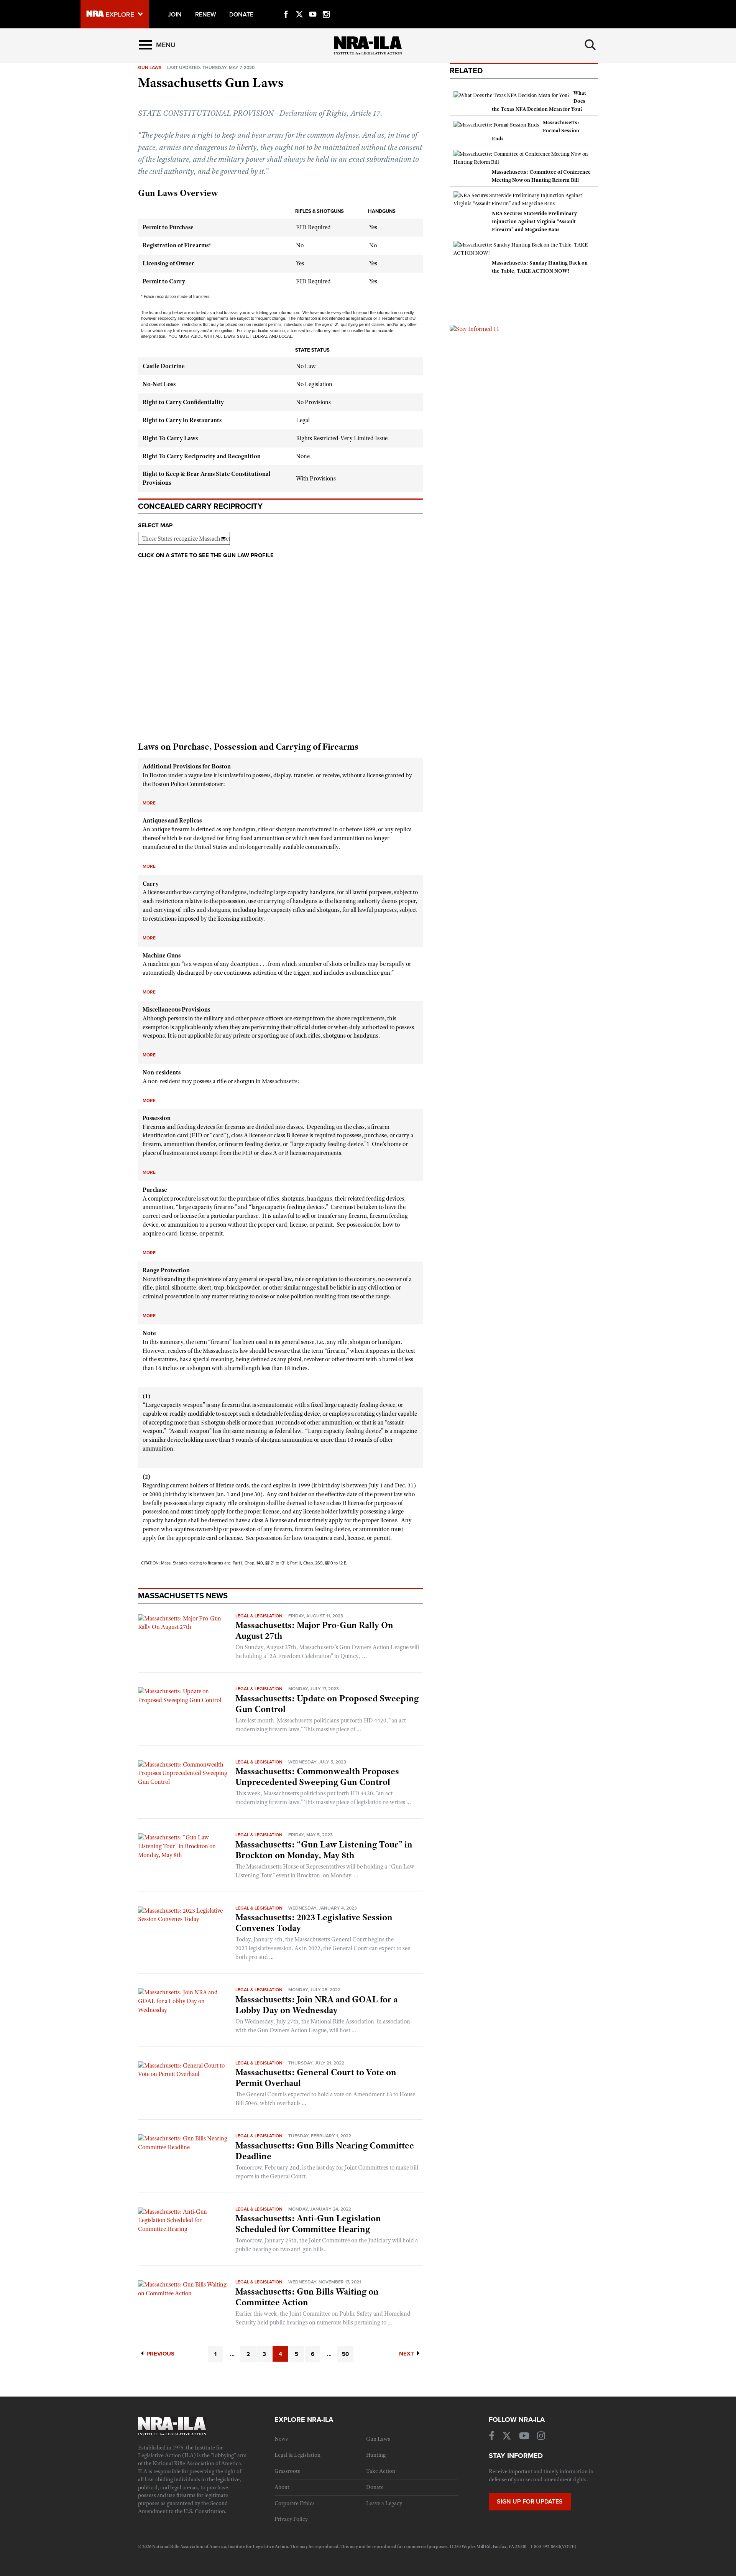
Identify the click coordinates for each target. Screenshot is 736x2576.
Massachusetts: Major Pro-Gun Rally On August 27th (314, 1630)
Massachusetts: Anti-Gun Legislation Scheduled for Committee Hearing (308, 2224)
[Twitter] (299, 5)
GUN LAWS (150, 67)
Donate (375, 2487)
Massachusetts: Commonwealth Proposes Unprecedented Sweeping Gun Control (317, 1777)
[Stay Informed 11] (475, 329)
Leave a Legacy (384, 2503)
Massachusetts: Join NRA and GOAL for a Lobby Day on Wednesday (316, 2005)
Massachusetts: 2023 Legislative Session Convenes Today (314, 1923)
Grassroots (287, 2471)
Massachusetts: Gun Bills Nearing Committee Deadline (325, 2151)
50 (345, 2354)
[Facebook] (286, 5)
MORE (149, 803)
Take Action (381, 2471)
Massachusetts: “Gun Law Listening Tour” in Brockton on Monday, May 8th (324, 1850)
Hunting (376, 2455)
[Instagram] (326, 5)
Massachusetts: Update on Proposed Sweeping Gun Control (327, 1704)
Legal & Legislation (259, 1616)
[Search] (590, 45)
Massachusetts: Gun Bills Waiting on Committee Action (307, 2297)
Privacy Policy (291, 2519)
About (282, 2487)
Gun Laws (378, 2439)
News (281, 2439)
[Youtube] (313, 5)
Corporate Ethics (295, 2503)
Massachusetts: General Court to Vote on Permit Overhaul (316, 2078)
